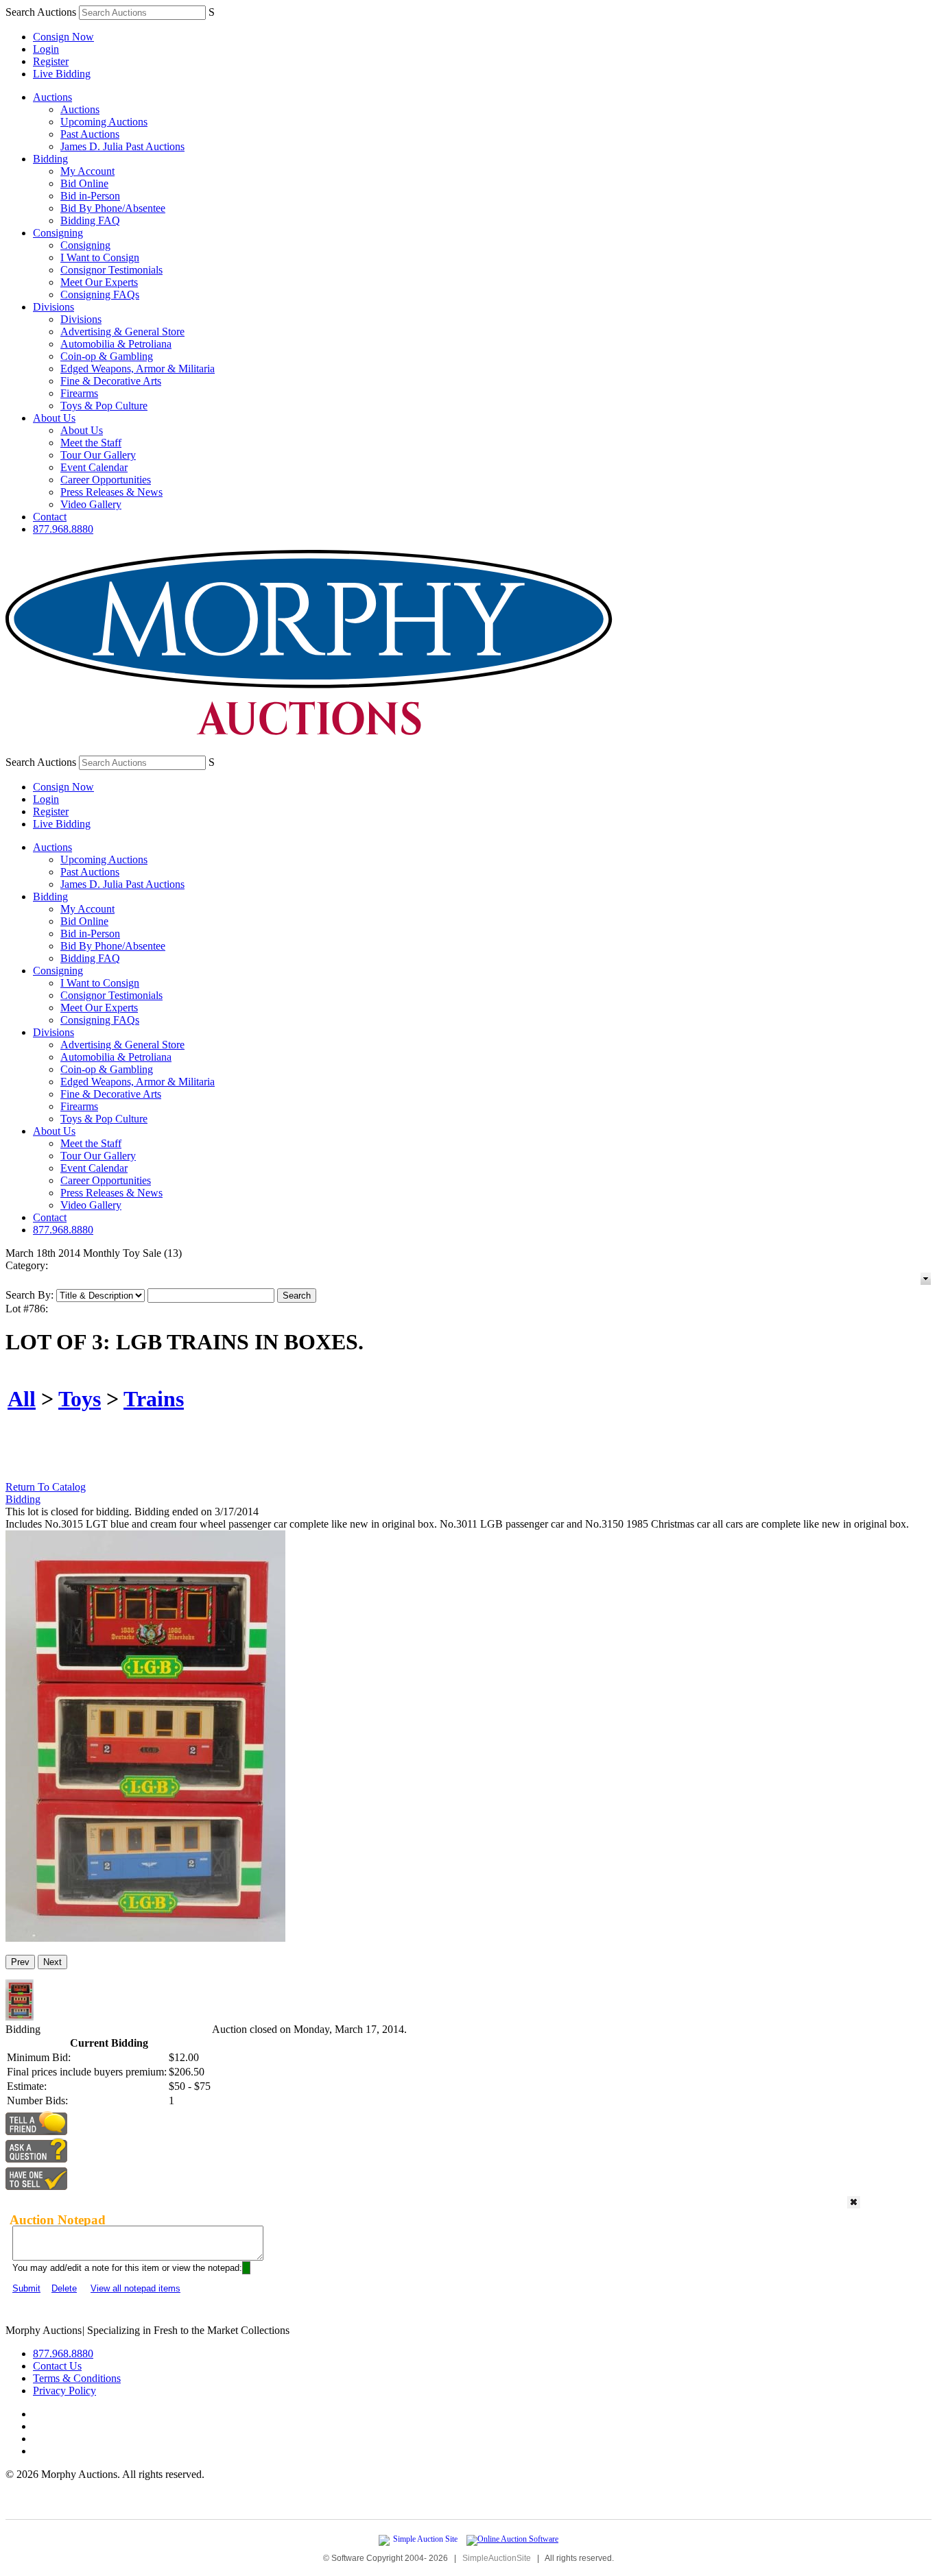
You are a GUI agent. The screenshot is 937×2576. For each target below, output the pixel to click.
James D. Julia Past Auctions (122, 146)
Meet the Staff (91, 443)
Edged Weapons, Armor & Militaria (138, 369)
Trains (154, 1399)
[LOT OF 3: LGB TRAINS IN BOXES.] (145, 1938)
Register (51, 61)
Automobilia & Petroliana (116, 344)
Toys (80, 1399)
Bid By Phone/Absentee (113, 208)
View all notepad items (135, 2288)
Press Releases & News (111, 492)
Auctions (52, 97)
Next (52, 1962)
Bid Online (84, 183)
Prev (20, 1962)
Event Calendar (94, 467)
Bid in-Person (90, 196)
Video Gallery (91, 504)
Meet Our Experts (99, 282)
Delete (64, 2288)
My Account (87, 171)
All (22, 1399)
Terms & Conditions (77, 2378)
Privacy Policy (64, 2391)
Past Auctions (90, 134)
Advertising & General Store (122, 332)
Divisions (54, 307)
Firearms (79, 393)
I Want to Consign (100, 257)
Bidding (50, 159)
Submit (26, 2288)
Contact (50, 517)
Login (46, 49)
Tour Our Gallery (98, 455)
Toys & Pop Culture (104, 406)
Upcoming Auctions (104, 122)
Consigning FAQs (100, 294)
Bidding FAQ (90, 220)
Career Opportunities (106, 480)
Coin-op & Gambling (107, 356)
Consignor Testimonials (111, 270)
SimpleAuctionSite (497, 2558)
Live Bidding (62, 74)
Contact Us (57, 2366)
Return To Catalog (46, 1487)
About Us (54, 418)
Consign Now (63, 37)
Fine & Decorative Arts (111, 381)
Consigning (58, 233)
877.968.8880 (63, 529)
